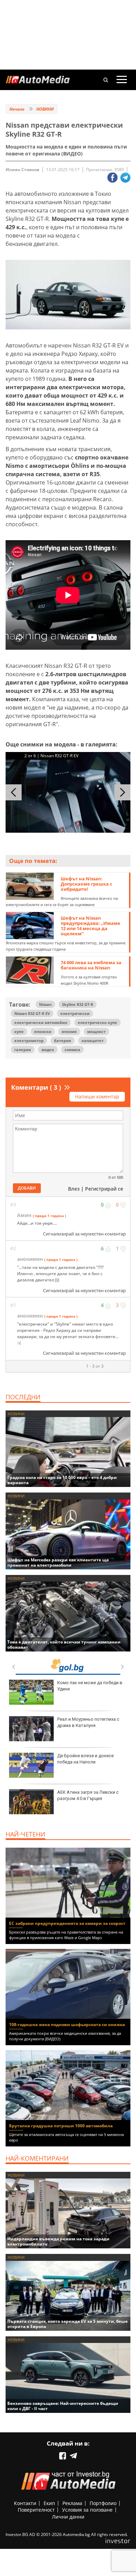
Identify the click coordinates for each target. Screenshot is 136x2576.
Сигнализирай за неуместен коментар (84, 1234)
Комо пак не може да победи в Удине (90, 1686)
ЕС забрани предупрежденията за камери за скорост (67, 1923)
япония (69, 1031)
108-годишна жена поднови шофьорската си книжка (67, 2025)
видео (48, 1050)
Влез (74, 1189)
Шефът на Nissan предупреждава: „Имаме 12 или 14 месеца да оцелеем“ (90, 926)
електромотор (29, 1041)
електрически (75, 1013)
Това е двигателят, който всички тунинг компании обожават (64, 1645)
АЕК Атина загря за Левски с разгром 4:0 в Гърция (88, 1795)
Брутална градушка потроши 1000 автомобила (61, 2126)
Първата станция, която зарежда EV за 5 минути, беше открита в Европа (67, 2324)
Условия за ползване (87, 2510)
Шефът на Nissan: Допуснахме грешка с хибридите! (86, 884)
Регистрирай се (104, 1189)
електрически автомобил (41, 1022)
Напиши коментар (97, 1097)
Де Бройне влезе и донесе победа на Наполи (85, 1759)
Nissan (45, 1004)
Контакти (25, 2503)
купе (19, 1031)
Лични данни (68, 2517)
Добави (27, 1188)
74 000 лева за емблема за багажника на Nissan (91, 965)
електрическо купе (97, 1022)
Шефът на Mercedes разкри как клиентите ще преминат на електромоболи (58, 1562)
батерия (63, 1041)
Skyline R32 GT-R (78, 1004)
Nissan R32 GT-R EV (32, 1013)
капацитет (93, 1041)
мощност (96, 1031)
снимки (72, 1050)
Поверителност (36, 2510)
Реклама (72, 2503)
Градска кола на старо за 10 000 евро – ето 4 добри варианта (62, 1480)
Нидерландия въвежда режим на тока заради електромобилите (58, 2241)
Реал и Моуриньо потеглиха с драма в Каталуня (88, 1722)
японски (43, 1031)
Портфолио (103, 2503)
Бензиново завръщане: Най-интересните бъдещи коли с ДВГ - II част (63, 2406)
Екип (49, 2503)
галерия (23, 1050)
